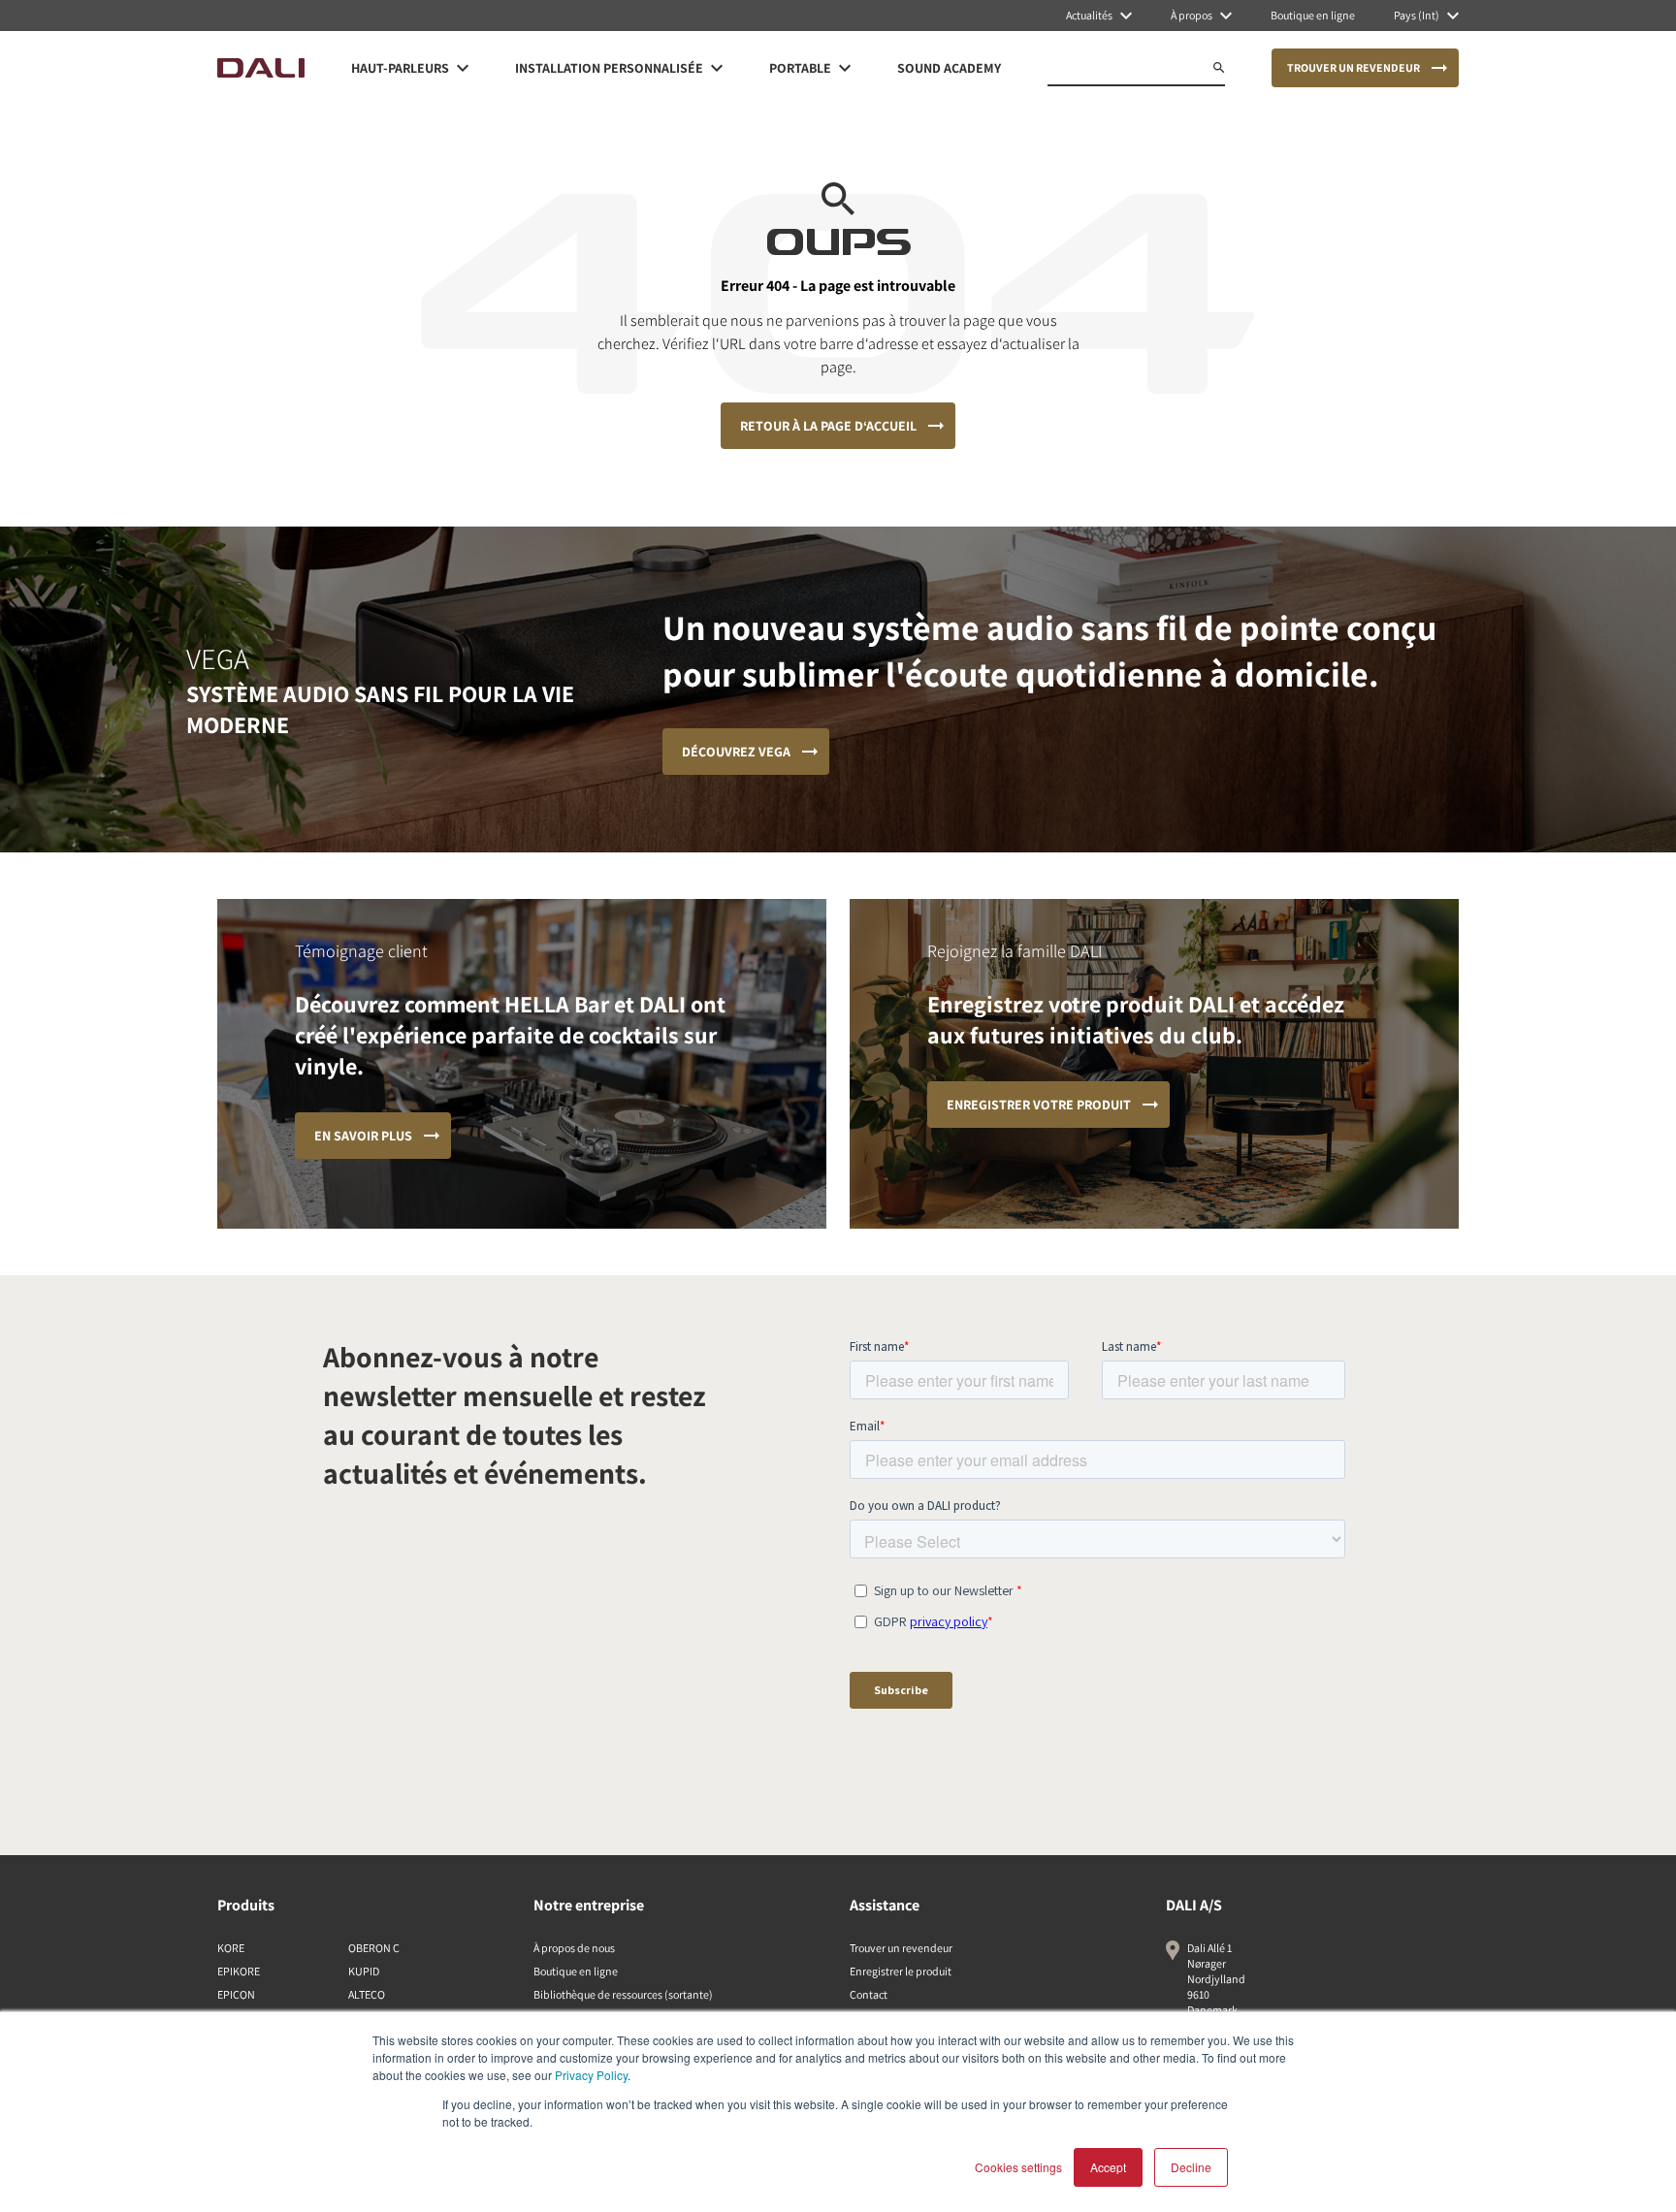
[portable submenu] (845, 68)
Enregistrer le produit (901, 1971)
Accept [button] (1108, 2167)
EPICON (236, 1994)
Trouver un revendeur (901, 1948)
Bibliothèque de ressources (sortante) (623, 1994)
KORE (231, 1948)
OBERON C (374, 1948)
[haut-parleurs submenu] (463, 68)
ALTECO (367, 1994)
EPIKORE (239, 1971)
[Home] (261, 68)
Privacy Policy (591, 2075)
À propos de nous (574, 1948)
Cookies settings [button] (1018, 2167)
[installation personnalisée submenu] (717, 68)
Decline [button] (1191, 2167)
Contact (869, 1994)
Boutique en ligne (576, 1971)
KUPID (364, 1971)
